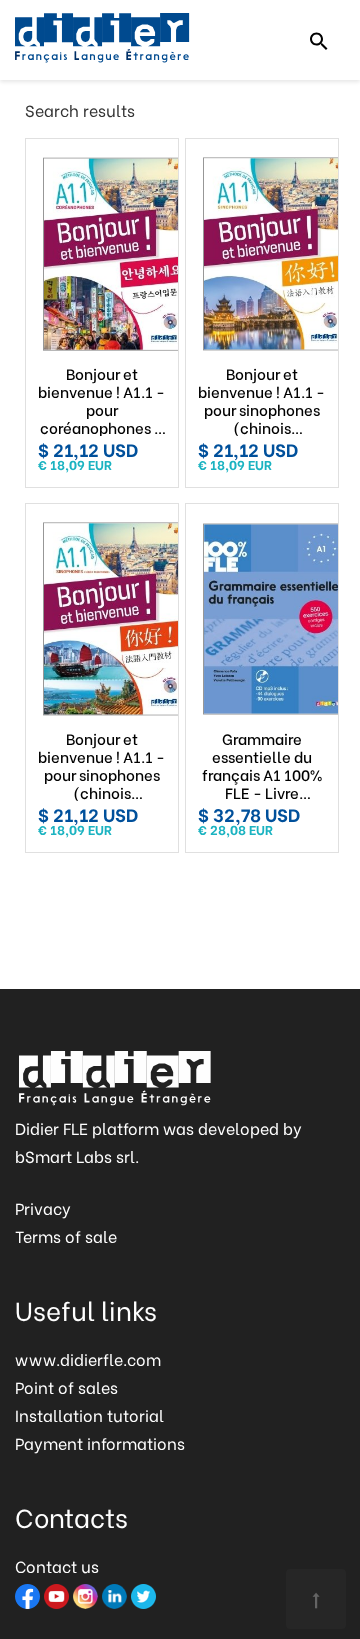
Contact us (57, 1565)
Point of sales (66, 1386)
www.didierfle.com (88, 1358)
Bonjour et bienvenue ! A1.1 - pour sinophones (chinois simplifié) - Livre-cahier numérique (261, 400)
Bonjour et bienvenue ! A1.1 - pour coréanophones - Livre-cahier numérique (101, 400)
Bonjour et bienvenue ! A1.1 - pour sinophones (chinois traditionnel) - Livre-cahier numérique (101, 765)
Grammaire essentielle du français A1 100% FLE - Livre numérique (262, 765)
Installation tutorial (89, 1414)
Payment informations (100, 1442)
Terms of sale (66, 1235)
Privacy (43, 1207)
